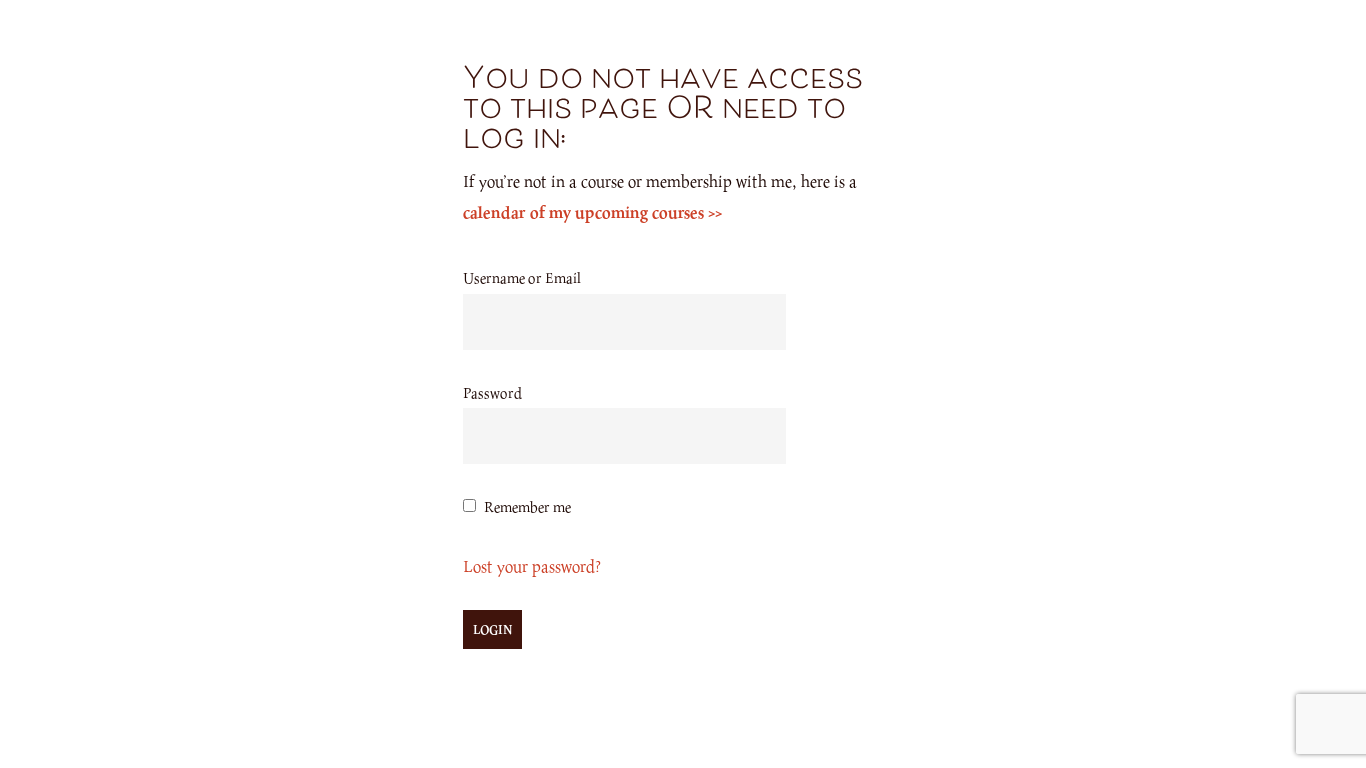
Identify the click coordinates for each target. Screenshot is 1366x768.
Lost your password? (532, 566)
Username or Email (522, 277)
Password (492, 392)
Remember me (527, 506)
